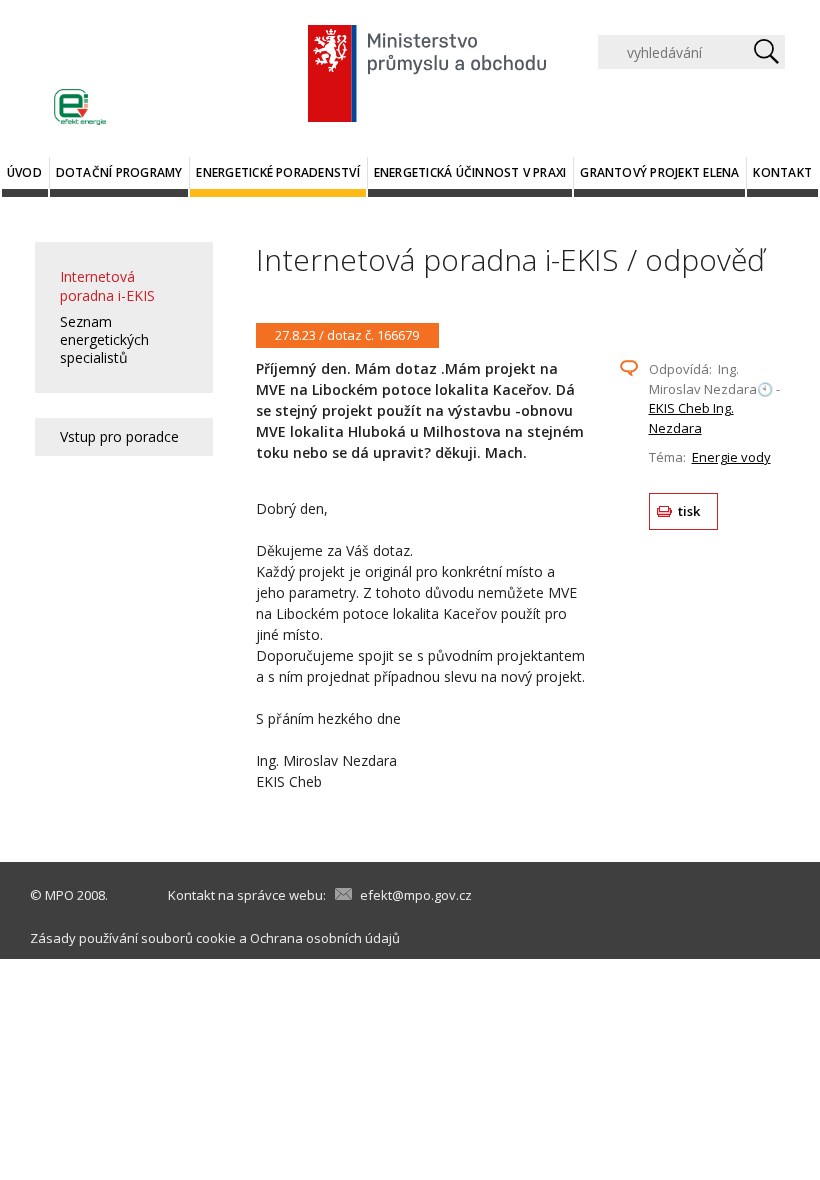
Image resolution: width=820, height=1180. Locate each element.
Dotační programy (119, 172)
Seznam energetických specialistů (104, 339)
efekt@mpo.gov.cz (416, 895)
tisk (689, 511)
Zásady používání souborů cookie (133, 938)
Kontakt (782, 172)
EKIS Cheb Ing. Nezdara (691, 418)
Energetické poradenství (278, 172)
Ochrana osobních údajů (325, 938)
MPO (59, 895)
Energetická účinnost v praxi (470, 172)
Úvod (24, 172)
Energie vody (731, 457)
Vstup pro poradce (119, 436)
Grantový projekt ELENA (659, 172)
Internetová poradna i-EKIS (107, 285)
